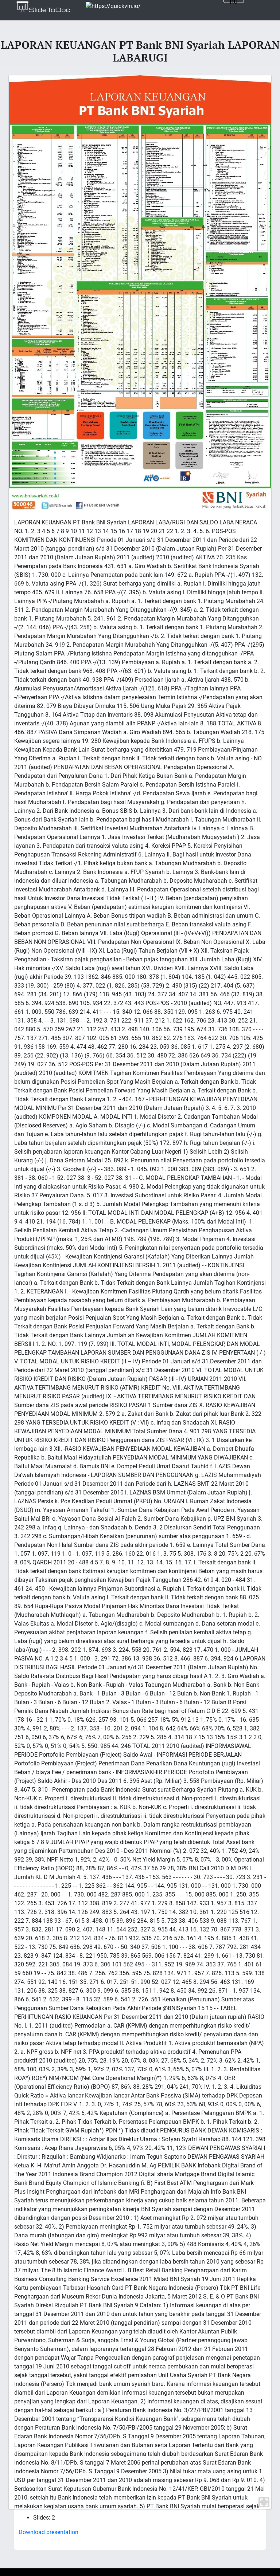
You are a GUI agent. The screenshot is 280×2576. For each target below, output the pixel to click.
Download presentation (48, 2532)
